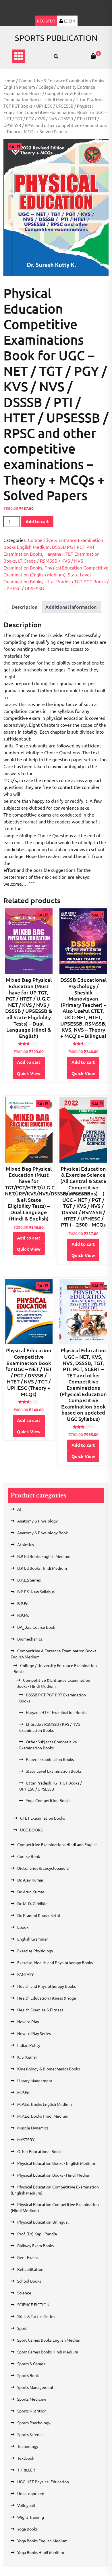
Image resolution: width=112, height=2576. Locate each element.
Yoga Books (27, 2529)
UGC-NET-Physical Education (43, 2482)
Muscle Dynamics (33, 2128)
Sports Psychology (34, 2423)
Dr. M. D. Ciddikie (32, 1903)
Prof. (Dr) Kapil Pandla (37, 2234)
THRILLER (26, 2470)
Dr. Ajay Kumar (30, 1880)
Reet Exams (28, 2257)
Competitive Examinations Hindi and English (57, 1844)
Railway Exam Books (35, 2245)
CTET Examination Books (43, 1818)
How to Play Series (34, 2033)
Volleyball (26, 2505)
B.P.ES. (23, 1615)
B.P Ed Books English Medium (44, 1556)
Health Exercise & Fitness (40, 2010)
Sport (22, 2328)
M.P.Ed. (24, 2092)
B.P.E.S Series (29, 1580)
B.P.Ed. (23, 1603)
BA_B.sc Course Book (36, 1627)
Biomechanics (30, 1639)
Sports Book (28, 2375)
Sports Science (30, 2434)
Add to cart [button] (29, 1062)
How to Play (28, 2021)
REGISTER (46, 21)
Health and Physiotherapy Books (47, 1986)
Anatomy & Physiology (37, 1521)
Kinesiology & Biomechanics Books (49, 2069)
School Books (29, 2281)
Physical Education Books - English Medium (56, 2163)
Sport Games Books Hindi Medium (48, 2352)
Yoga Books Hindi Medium (41, 2552)
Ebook (23, 1927)
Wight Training (31, 2517)
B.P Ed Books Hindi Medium (42, 1568)
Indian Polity (29, 2045)
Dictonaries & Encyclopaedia (43, 1868)
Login (69, 21)
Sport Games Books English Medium (49, 2340)
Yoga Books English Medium (42, 2541)
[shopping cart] (93, 56)
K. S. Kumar (27, 2057)
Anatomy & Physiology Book (43, 1533)
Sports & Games (31, 2364)
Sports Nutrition (32, 2411)
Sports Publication (56, 38)
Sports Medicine (32, 2399)
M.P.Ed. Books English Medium (45, 2104)
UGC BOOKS (31, 1830)
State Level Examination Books (54, 1771)
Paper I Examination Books (50, 1759)
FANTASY (25, 1974)
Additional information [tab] (71, 607)
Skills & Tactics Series (36, 2316)
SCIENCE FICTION (33, 2304)
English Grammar (32, 1939)
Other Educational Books (40, 2151)
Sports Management (35, 2387)
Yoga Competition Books (48, 1800)
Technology (28, 2446)
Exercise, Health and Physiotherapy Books (55, 1962)
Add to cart (37, 521)
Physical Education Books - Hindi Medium (54, 2175)
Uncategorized (31, 2493)
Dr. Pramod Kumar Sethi (39, 1915)
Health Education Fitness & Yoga (47, 1998)
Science (24, 2293)
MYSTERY (26, 2140)
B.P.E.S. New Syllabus (36, 1592)
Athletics (26, 1544)
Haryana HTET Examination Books (56, 1712)
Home (9, 80)
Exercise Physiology (35, 1951)
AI (19, 1509)
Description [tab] (24, 607)
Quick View (29, 1073)
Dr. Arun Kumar (31, 1892)
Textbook (26, 2458)
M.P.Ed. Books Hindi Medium (43, 2116)
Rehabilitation (30, 2269)
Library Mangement (35, 2080)
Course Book (29, 1856)
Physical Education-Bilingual (43, 2222)
